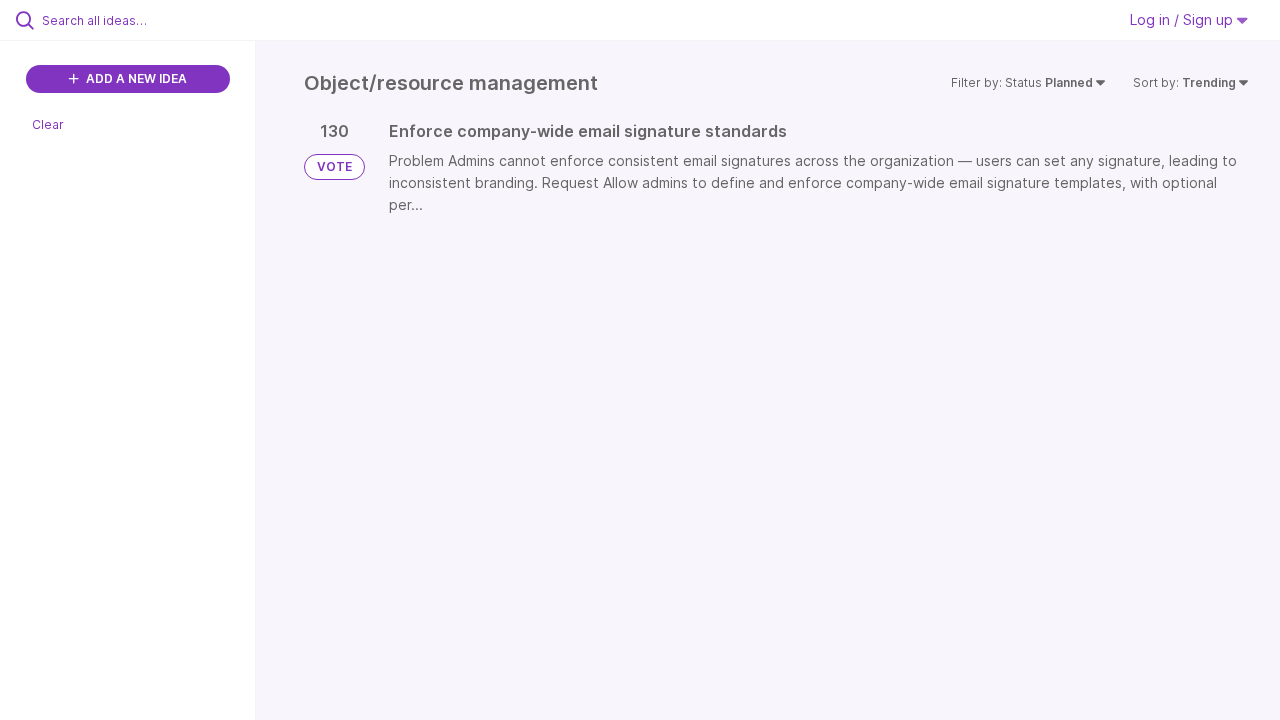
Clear (48, 124)
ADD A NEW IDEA (135, 78)
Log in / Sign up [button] (1183, 19)
